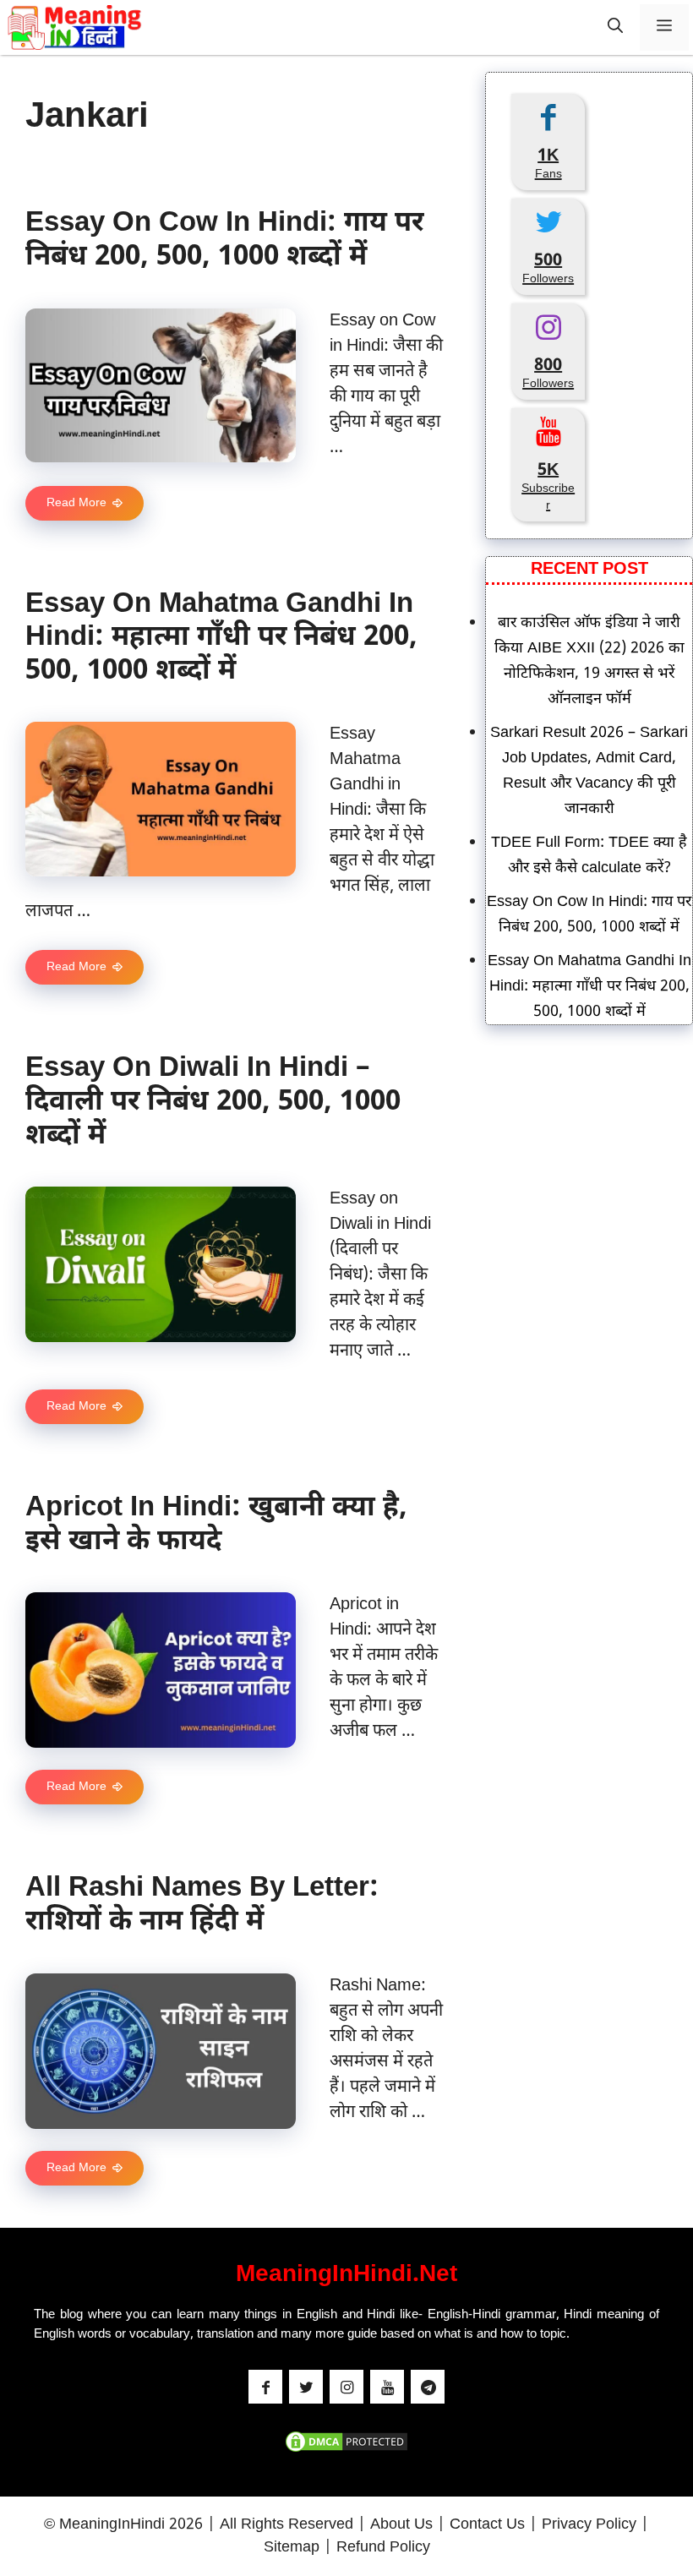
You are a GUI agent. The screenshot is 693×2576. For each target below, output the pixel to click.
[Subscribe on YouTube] (387, 2387)
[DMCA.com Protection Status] (346, 2450)
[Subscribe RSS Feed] (428, 2387)
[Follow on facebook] (265, 2387)
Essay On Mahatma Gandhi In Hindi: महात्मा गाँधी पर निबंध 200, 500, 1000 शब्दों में (221, 638)
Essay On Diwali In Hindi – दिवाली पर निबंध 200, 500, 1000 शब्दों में (213, 1102)
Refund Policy (383, 2548)
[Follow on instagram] (346, 2387)
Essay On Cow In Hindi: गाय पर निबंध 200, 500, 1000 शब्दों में (224, 240)
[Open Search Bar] (615, 27)
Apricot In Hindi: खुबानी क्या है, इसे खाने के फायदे (216, 1525)
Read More (76, 503)
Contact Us (487, 2525)
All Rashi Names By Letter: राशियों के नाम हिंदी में (202, 1905)
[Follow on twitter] (306, 2387)
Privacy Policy (589, 2525)
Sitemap (292, 2548)
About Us (401, 2525)
